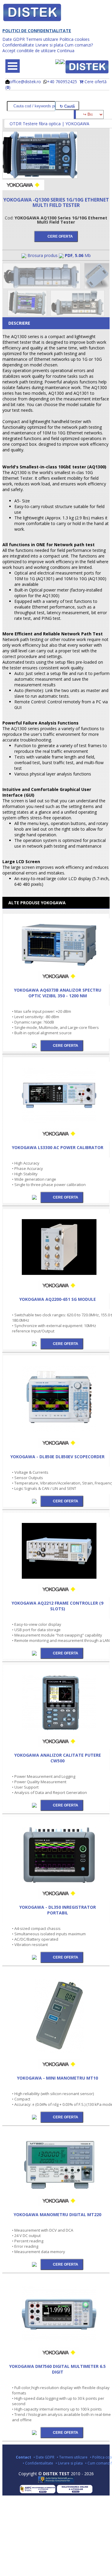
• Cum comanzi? (99, 2463)
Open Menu (13, 66)
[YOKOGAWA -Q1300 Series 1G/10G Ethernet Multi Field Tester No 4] (28, 314)
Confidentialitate (18, 45)
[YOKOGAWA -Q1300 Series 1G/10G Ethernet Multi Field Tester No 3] (97, 287)
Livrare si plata (49, 45)
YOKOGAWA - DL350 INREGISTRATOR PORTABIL (58, 1910)
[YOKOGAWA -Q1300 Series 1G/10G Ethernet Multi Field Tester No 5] (78, 314)
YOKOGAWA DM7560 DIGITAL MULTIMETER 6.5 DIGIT (57, 2369)
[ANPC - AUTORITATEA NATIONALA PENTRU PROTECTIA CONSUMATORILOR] (56, 2481)
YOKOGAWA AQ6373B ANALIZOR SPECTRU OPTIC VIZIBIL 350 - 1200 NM (58, 993)
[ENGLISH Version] (62, 62)
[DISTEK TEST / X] (56, 2448)
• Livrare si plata (69, 2463)
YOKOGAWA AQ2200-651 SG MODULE (58, 1299)
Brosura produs (43, 255)
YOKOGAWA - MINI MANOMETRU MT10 (57, 2078)
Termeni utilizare (42, 39)
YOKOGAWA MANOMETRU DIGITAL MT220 (57, 2214)
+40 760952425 (62, 82)
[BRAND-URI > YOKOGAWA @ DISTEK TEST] (23, 189)
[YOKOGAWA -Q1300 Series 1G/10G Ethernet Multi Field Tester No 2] (42, 287)
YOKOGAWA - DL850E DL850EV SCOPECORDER (57, 1457)
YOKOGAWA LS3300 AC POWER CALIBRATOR (58, 1147)
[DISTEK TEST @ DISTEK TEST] (87, 67)
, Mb (78, 255)
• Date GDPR (44, 2457)
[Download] (35, 1045)
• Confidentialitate (38, 2463)
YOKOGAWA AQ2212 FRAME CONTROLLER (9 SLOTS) (57, 1606)
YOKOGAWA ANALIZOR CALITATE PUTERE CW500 (58, 1758)
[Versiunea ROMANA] (58, 62)
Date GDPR (14, 39)
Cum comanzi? (79, 45)
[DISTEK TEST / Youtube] (59, 2448)
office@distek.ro (25, 82)
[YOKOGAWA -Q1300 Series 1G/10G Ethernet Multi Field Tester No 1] (40, 177)
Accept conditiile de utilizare (29, 51)
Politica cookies (75, 39)
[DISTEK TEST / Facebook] (53, 2448)
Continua (66, 51)
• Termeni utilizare (72, 2457)
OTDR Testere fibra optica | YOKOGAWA (49, 124)
